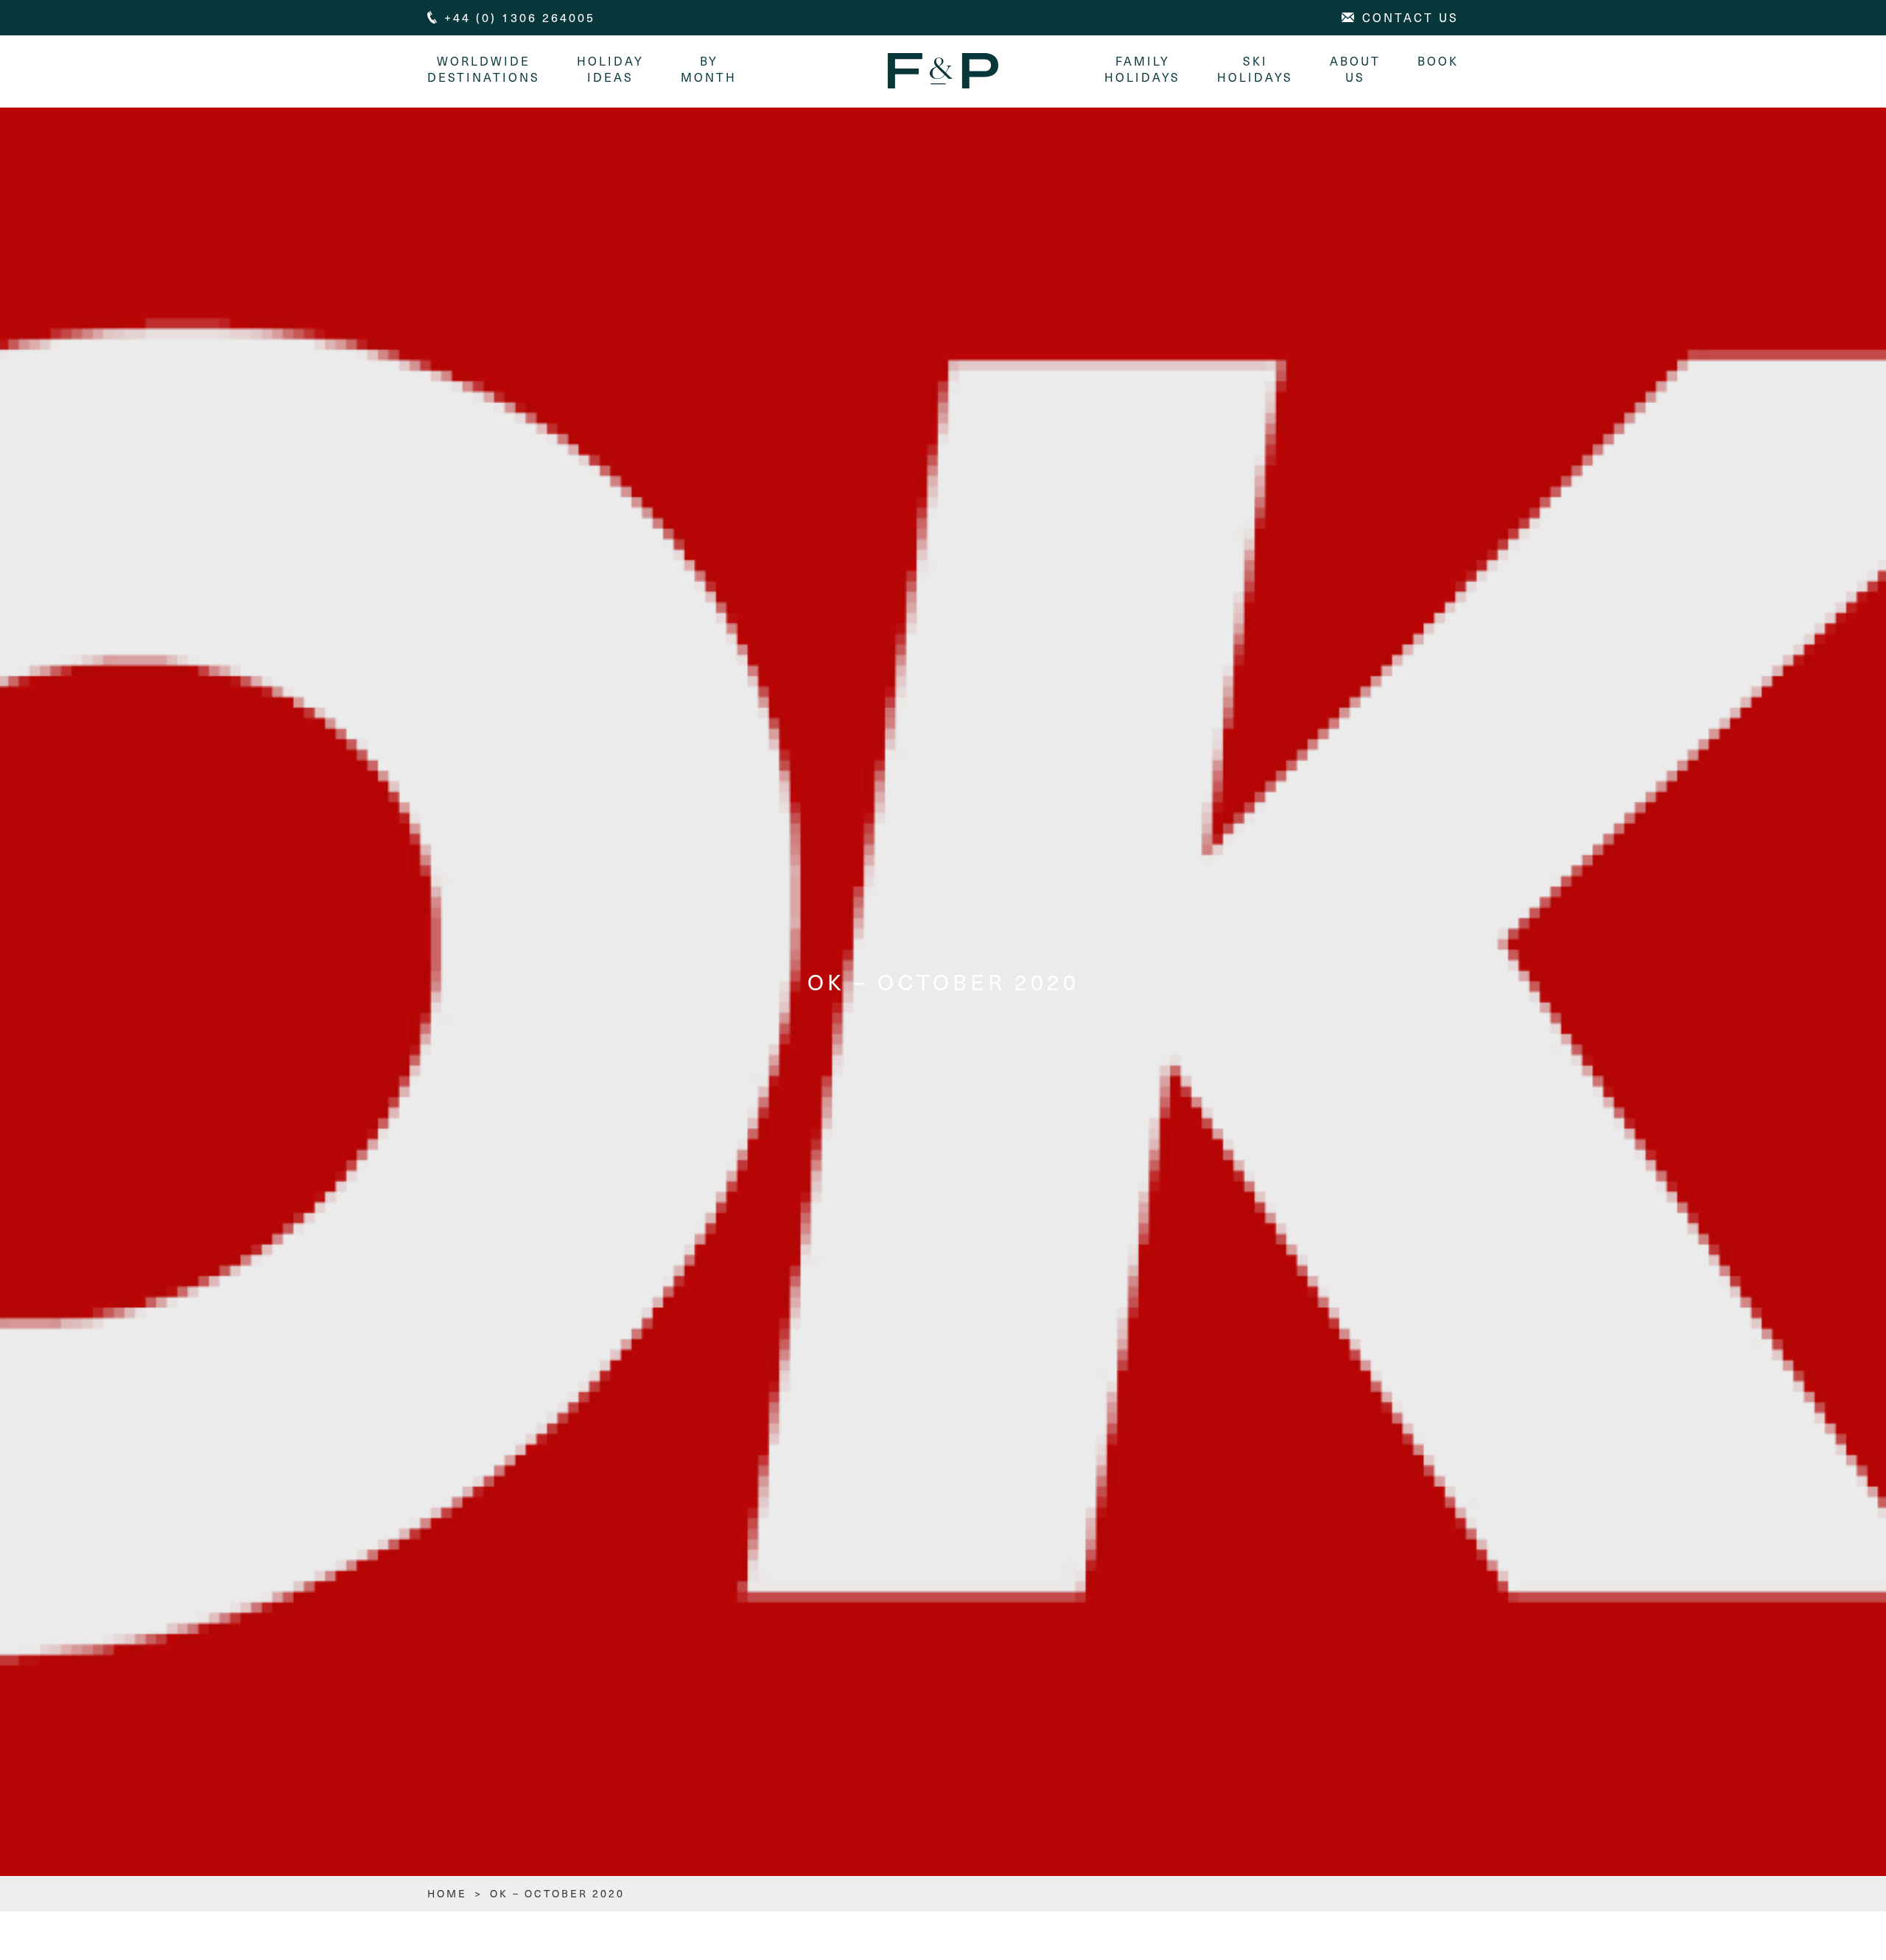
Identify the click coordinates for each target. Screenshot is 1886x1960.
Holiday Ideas (610, 69)
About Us (1355, 69)
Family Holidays (1142, 69)
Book (1438, 61)
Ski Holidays (1255, 69)
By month (709, 69)
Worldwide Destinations (484, 69)
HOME (447, 1893)
